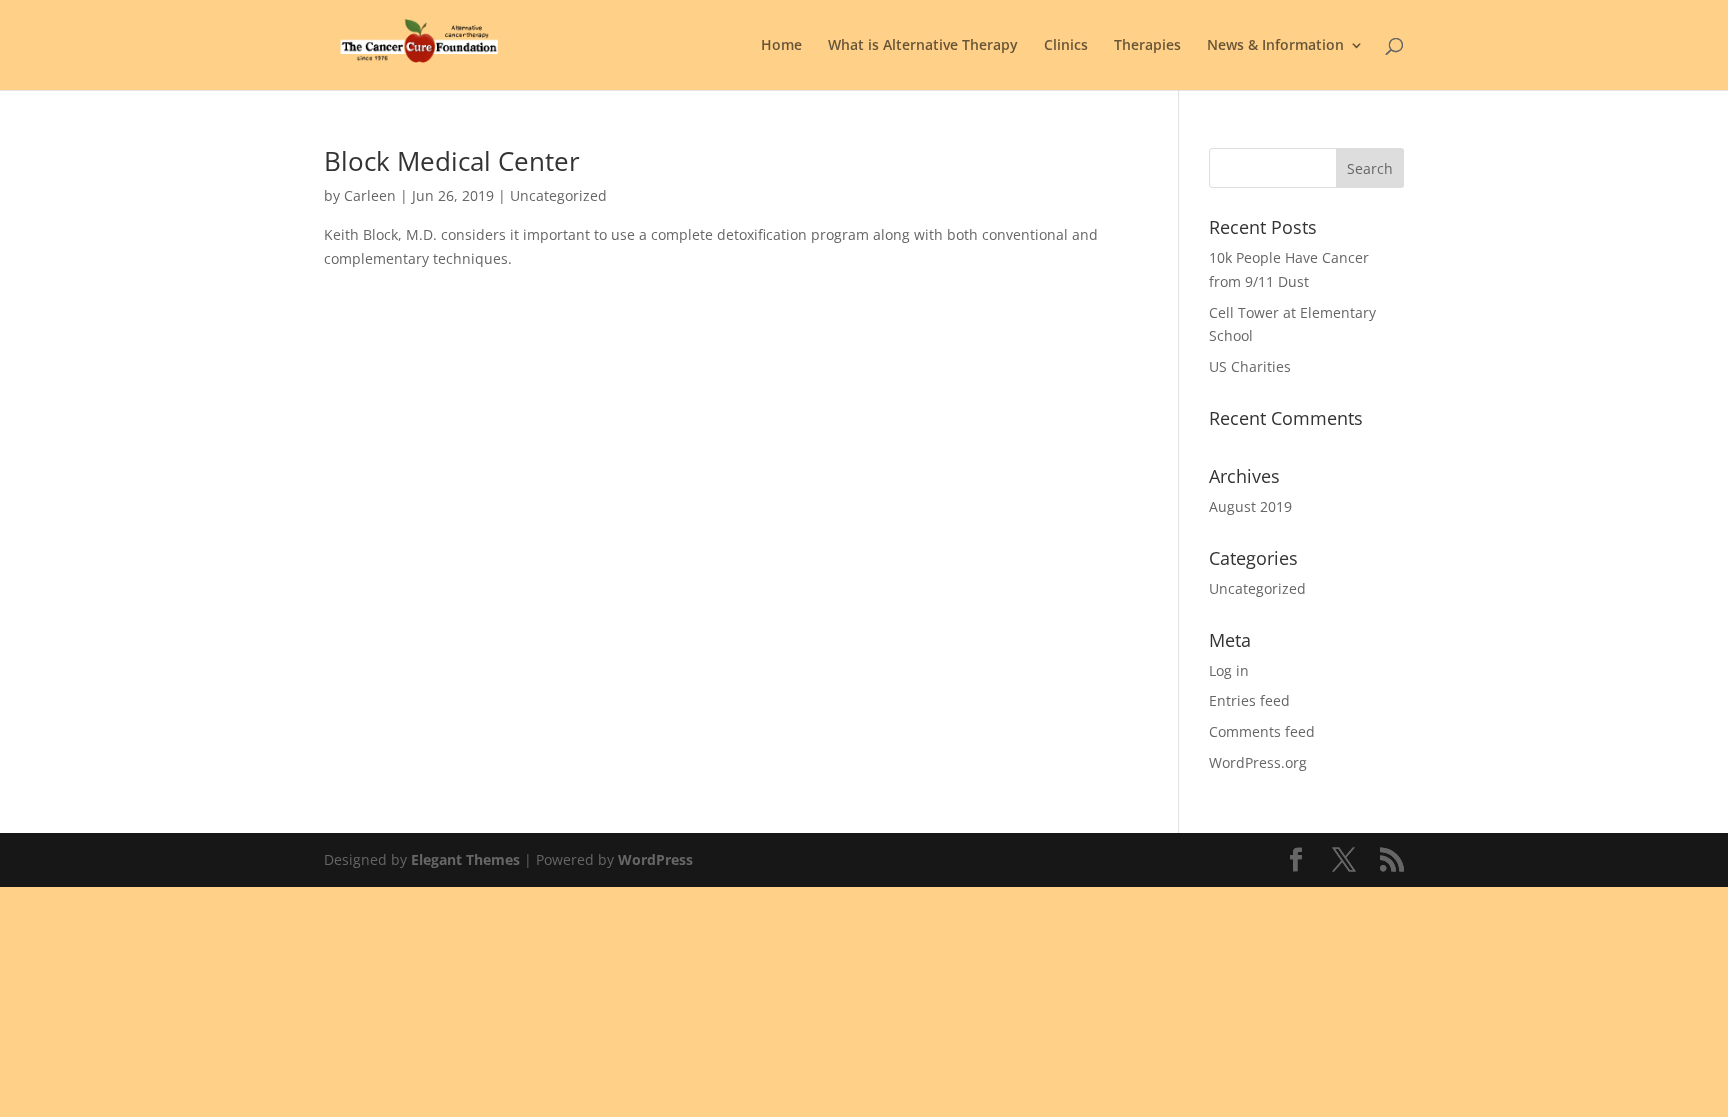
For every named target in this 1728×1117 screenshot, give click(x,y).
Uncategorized (1257, 588)
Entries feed (1249, 700)
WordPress (655, 859)
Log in (1229, 670)
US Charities (1250, 366)
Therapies (1147, 46)
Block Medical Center (452, 161)
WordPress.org (1258, 762)
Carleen (370, 195)
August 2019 (1250, 506)
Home (781, 46)
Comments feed (1262, 731)
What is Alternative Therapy (923, 46)
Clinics (1066, 46)
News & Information (1275, 46)
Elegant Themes (465, 859)
